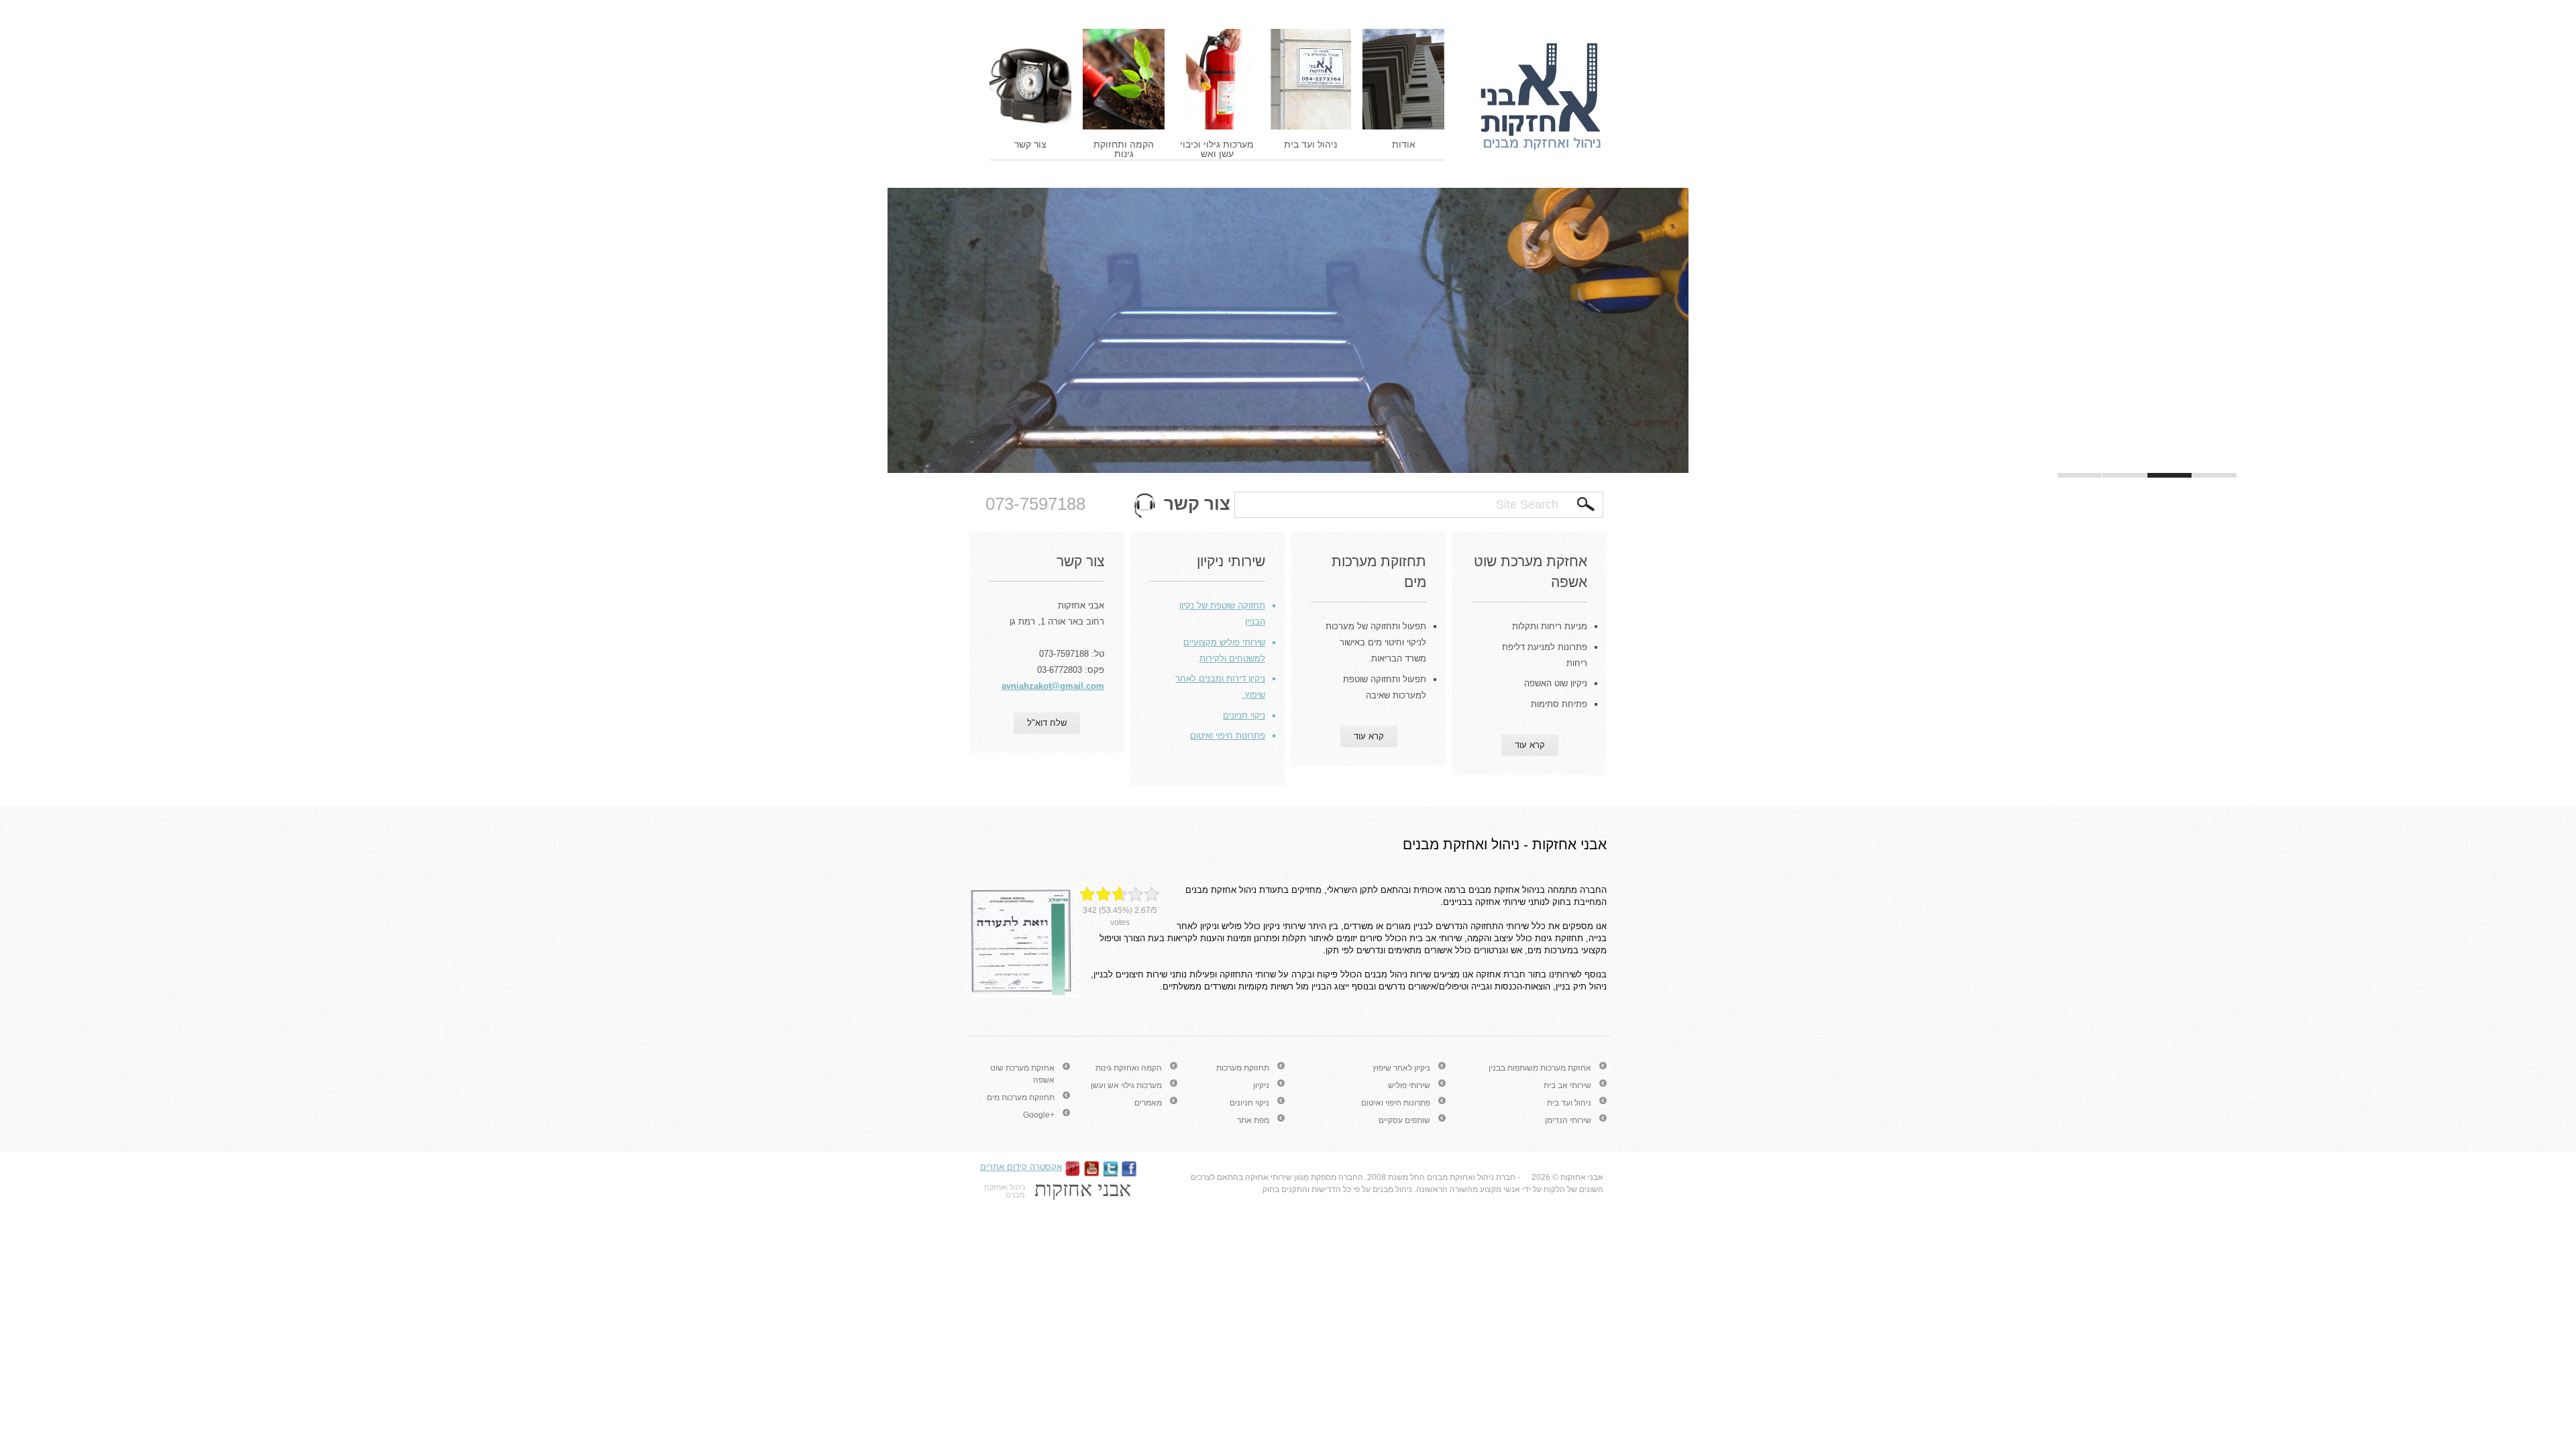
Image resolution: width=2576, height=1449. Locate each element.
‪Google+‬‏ (1039, 1115)
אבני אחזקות (1582, 1177)
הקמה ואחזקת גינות (1129, 1068)
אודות (1404, 144)
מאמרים (1148, 1103)
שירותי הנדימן (1568, 1120)
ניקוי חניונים (1249, 1103)
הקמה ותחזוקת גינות (1124, 149)
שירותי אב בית (1567, 1085)
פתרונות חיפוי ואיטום (1396, 1103)
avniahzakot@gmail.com (1053, 686)
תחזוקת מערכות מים (1021, 1097)
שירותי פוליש (1409, 1085)
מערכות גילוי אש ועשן (1126, 1085)
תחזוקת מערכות (1243, 1068)
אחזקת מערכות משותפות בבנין (1540, 1068)
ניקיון (1261, 1085)
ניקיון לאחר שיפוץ (1401, 1068)
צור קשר (1030, 144)
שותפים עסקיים (1404, 1120)
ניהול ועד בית (1310, 144)
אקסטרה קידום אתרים (1021, 1167)
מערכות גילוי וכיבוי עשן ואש (1217, 149)
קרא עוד (1530, 745)
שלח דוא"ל (1047, 723)
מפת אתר (1253, 1120)
